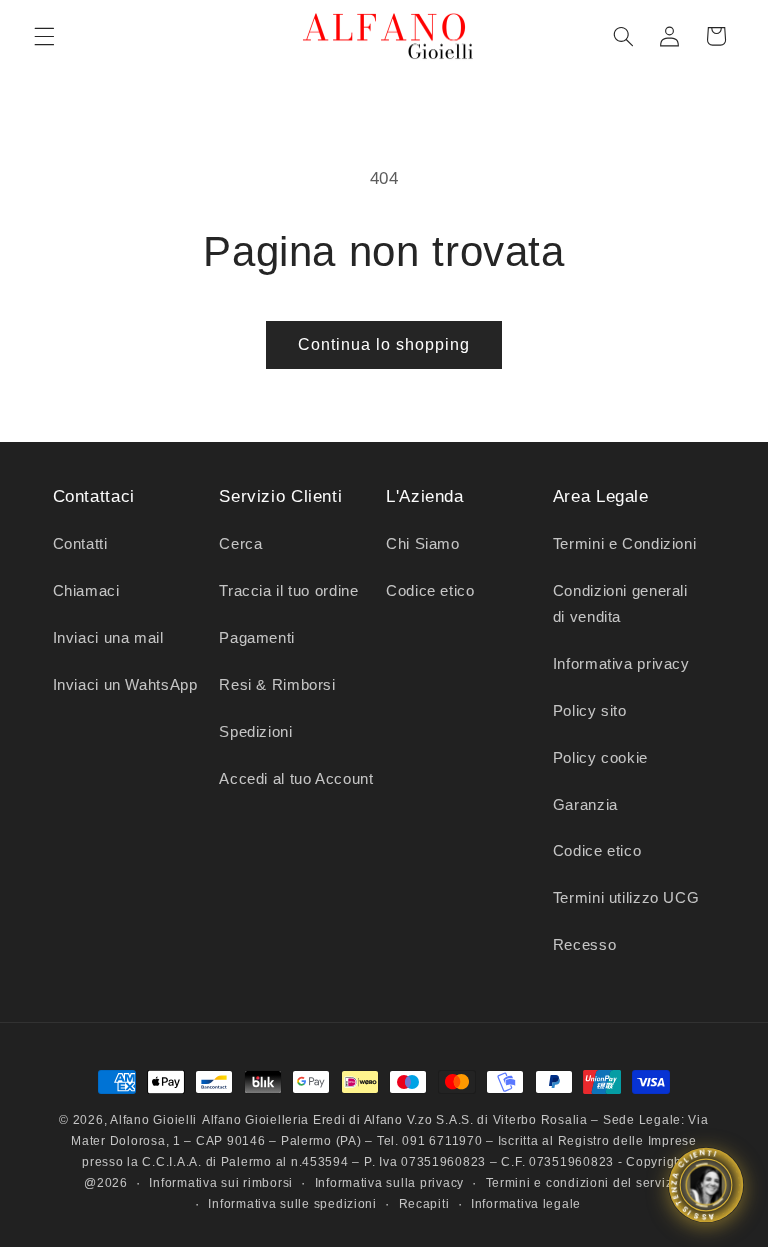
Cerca (240, 544)
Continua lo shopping (384, 344)
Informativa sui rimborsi (221, 1183)
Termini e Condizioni (625, 544)
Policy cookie (600, 758)
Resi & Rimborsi (277, 685)
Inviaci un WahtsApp (125, 685)
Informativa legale (526, 1204)
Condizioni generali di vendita (620, 604)
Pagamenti (257, 638)
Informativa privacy (621, 664)
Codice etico (430, 591)
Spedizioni (255, 732)
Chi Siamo (423, 544)
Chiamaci (86, 591)
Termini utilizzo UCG (626, 898)
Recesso (584, 945)
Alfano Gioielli (153, 1120)
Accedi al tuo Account (296, 779)
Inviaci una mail (108, 638)
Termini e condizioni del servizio (585, 1183)
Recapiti (424, 1204)
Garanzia (585, 805)
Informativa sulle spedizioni (292, 1204)
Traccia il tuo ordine (288, 591)
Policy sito (590, 711)
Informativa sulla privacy (389, 1183)
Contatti (80, 544)
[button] (44, 36)
